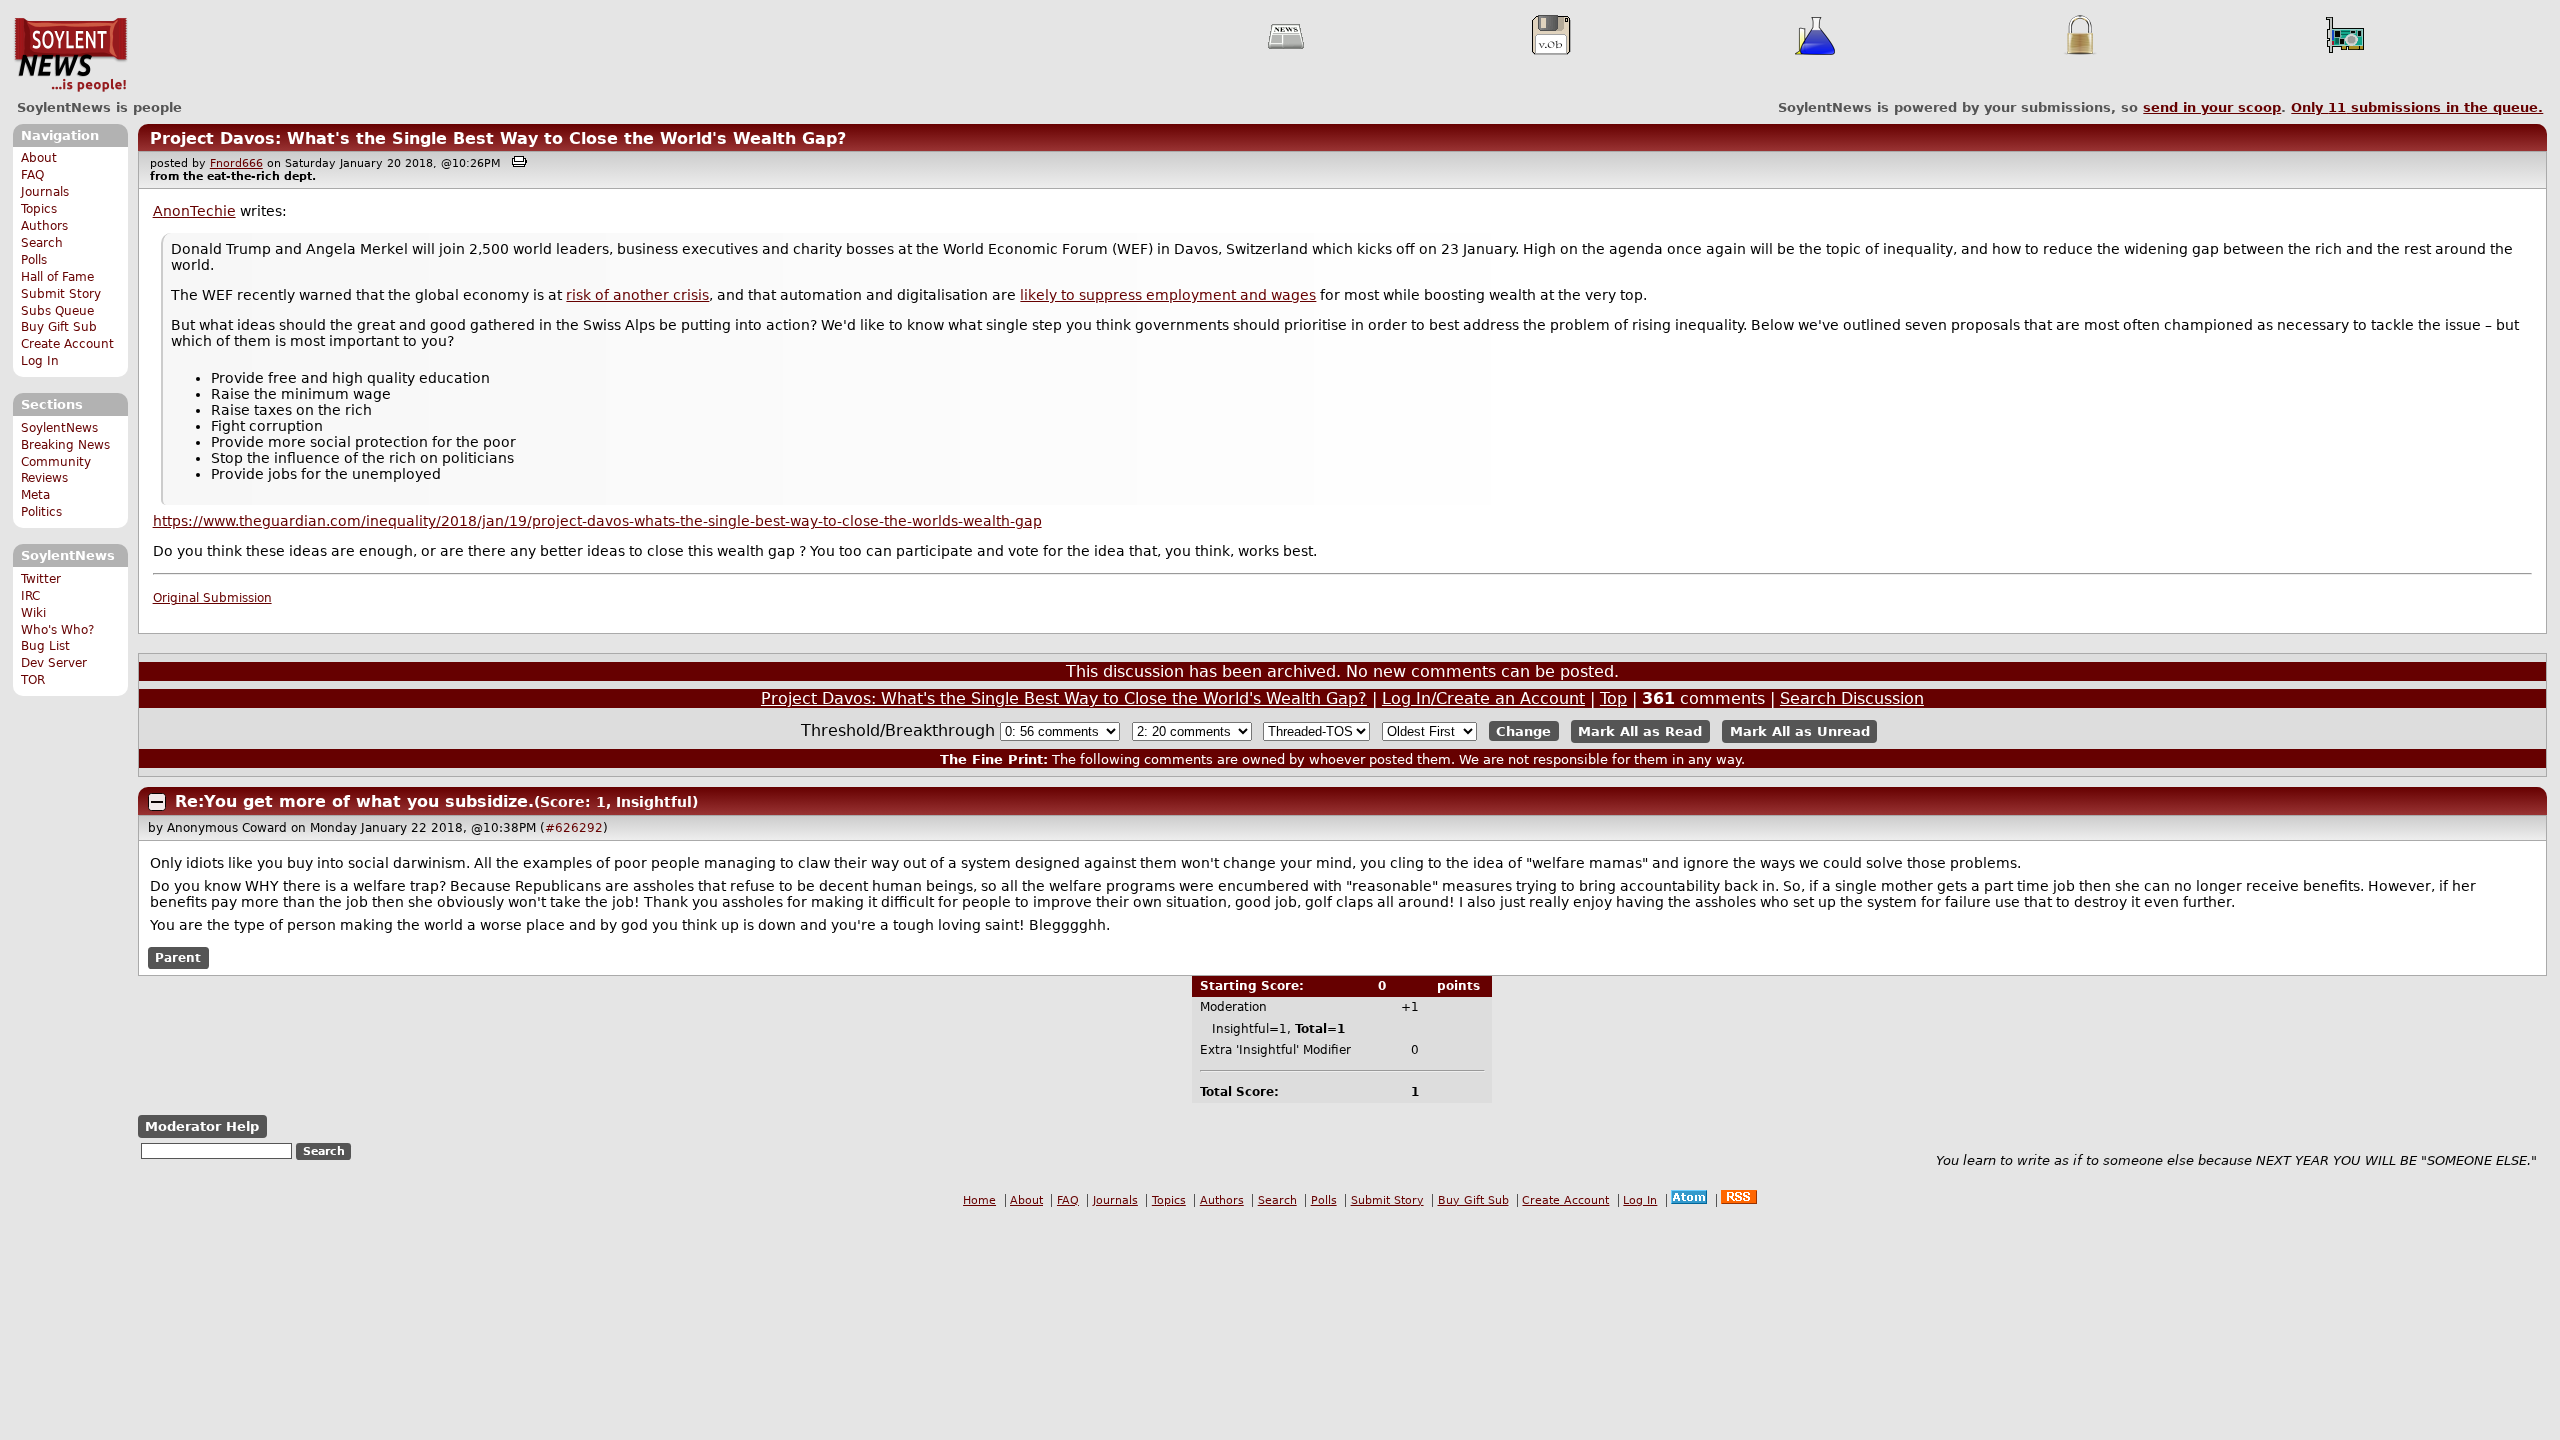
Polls (34, 260)
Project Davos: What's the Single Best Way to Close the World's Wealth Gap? (498, 138)
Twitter (41, 579)
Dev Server (54, 663)
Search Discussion (1852, 698)
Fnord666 (236, 163)
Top (1613, 698)
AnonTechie (194, 211)
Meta (35, 495)
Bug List (45, 646)
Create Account (67, 344)
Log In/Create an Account (1483, 698)
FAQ (32, 175)
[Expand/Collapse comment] (157, 802)
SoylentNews (70, 55)
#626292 (574, 828)
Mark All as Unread (1800, 731)
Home (979, 1200)
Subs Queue (57, 311)
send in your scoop (2212, 107)
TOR (33, 680)
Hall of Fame (57, 277)
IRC (30, 596)
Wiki (33, 613)
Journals (45, 192)
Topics (39, 209)
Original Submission (212, 598)
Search (42, 243)
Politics (41, 512)
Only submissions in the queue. (2417, 107)
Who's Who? (57, 630)
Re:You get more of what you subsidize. (354, 801)
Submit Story (61, 294)
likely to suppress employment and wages (1168, 295)
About (39, 158)
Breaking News (65, 445)
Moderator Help (202, 1126)
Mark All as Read (1640, 731)
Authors (44, 226)
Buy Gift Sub (59, 327)
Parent (178, 958)
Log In (40, 361)
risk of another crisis (637, 295)
